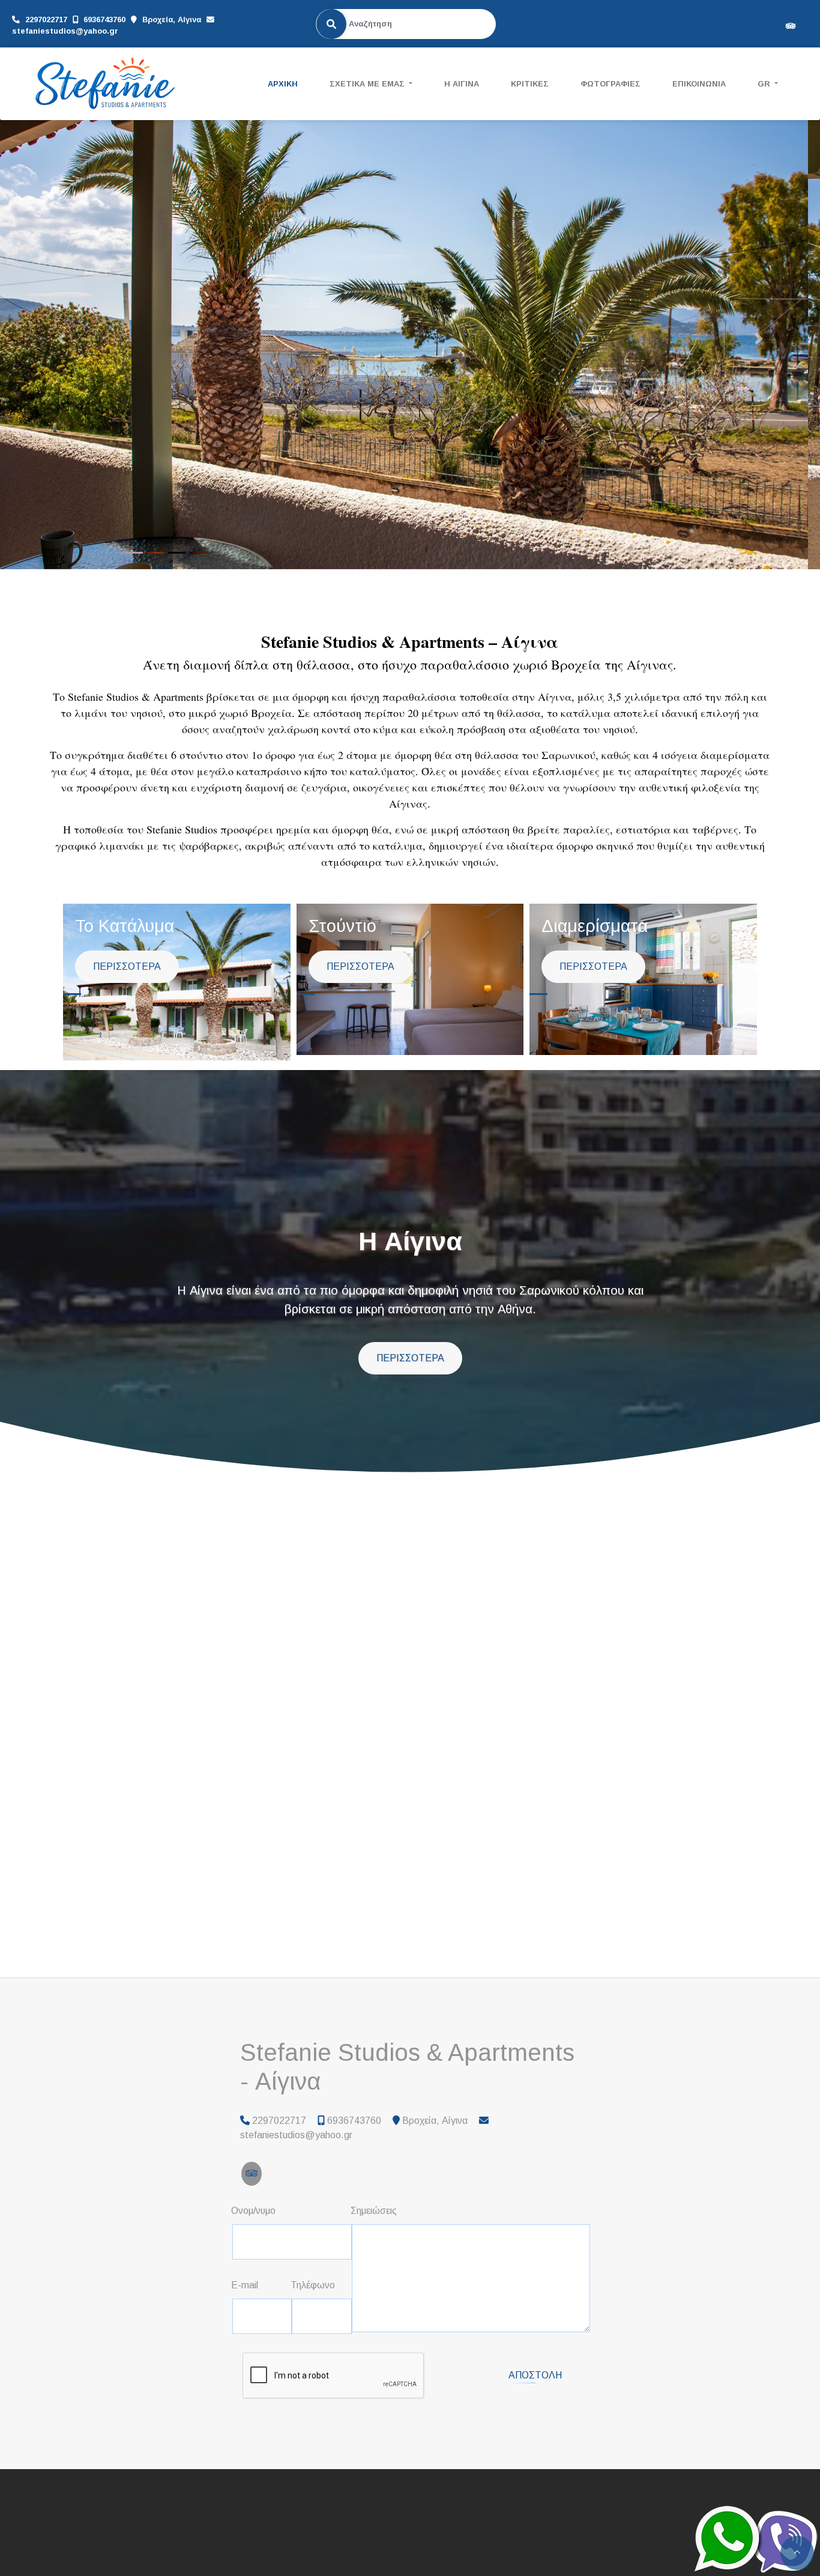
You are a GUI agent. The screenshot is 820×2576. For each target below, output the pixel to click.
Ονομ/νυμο (253, 2211)
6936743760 (104, 20)
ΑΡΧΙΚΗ (283, 84)
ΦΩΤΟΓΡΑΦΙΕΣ (610, 84)
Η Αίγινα (462, 84)
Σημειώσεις (374, 2211)
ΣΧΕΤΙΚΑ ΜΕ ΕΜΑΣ (368, 84)
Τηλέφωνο (313, 2285)
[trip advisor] (791, 25)
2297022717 (46, 20)
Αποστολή (535, 2376)
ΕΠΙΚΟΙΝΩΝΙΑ (699, 84)
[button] (62, 339)
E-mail (245, 2285)
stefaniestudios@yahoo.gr (65, 31)
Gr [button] (765, 84)
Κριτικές (530, 84)
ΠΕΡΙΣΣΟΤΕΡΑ (127, 967)
